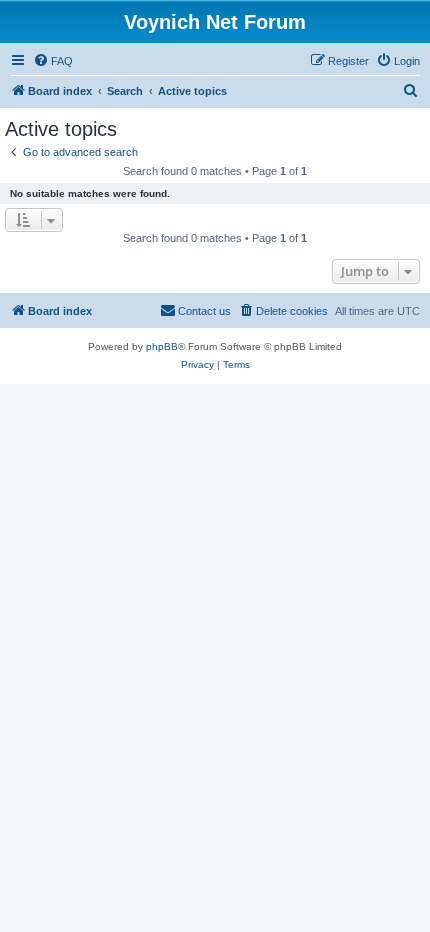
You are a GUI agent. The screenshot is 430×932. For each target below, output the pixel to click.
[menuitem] (53, 61)
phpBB (162, 346)
